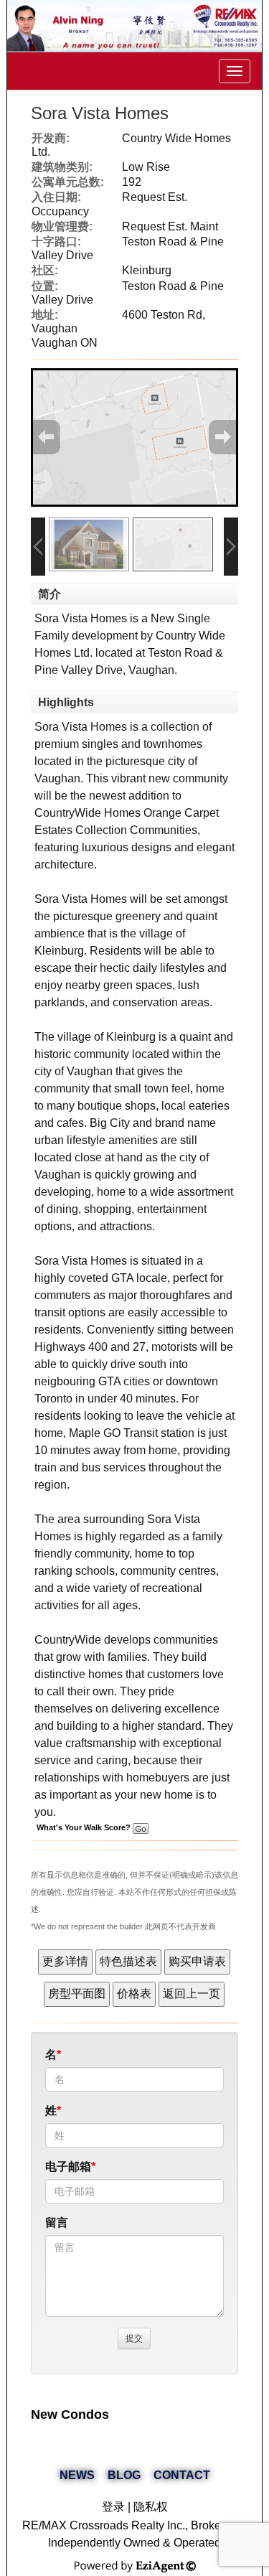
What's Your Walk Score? (85, 1827)
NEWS (77, 2475)
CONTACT (182, 2475)
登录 (113, 2507)
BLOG (124, 2475)
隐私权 (151, 2507)
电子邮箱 (68, 2167)
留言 (57, 2223)
